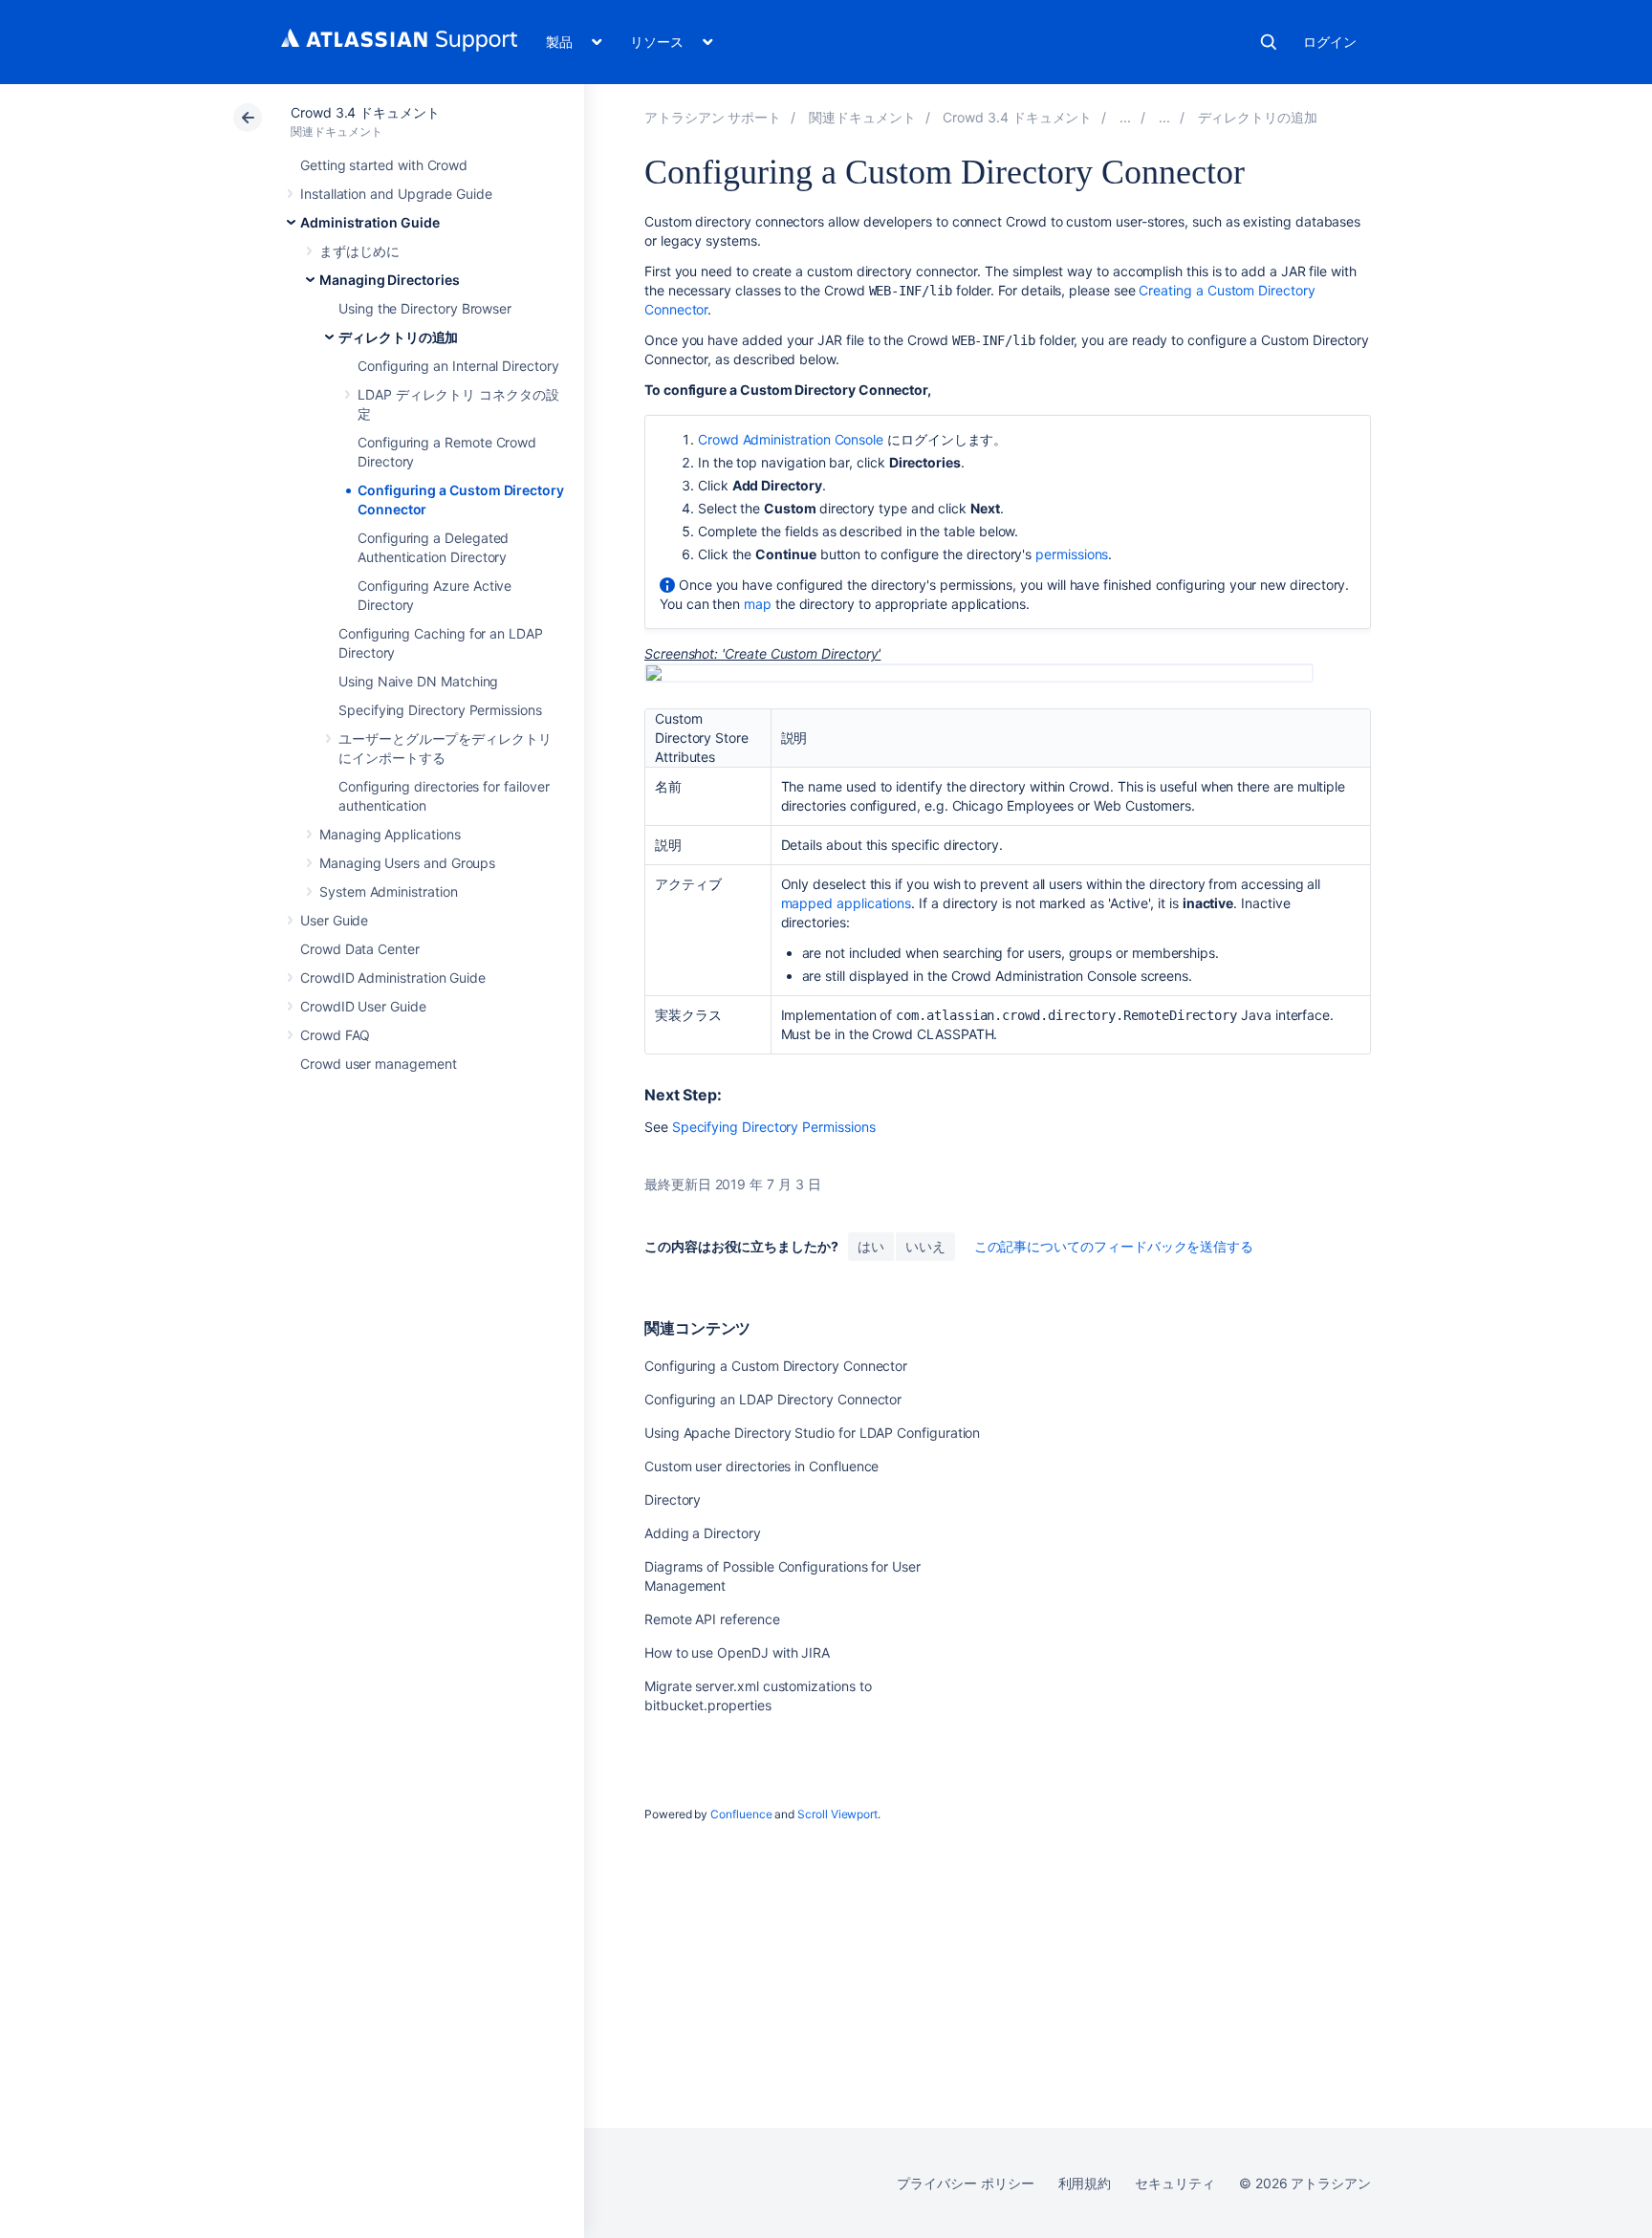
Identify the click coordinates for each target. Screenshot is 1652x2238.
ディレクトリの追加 (398, 337)
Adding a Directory (703, 1533)
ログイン (1330, 42)
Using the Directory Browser (425, 308)
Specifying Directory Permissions (440, 710)
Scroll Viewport (837, 1814)
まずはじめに (359, 251)
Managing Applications (390, 834)
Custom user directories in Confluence (761, 1466)
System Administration (389, 891)
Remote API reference (712, 1619)
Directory (673, 1499)
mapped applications (847, 903)
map (758, 604)
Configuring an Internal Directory (458, 366)
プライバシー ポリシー (965, 2183)
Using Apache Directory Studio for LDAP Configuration (812, 1433)
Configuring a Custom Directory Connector (776, 1366)
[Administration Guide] (1125, 117)
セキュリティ (1175, 2183)
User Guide (334, 920)
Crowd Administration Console (791, 439)
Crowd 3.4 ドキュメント (365, 112)
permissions (1072, 554)
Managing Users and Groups (407, 863)
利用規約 (1085, 2183)
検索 (1269, 42)
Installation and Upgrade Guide (396, 194)
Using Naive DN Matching (418, 681)
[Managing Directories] (1164, 117)
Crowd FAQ (335, 1035)
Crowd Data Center (360, 949)
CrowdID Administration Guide (393, 978)
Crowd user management (379, 1064)
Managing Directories (390, 280)
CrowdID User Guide (363, 1006)
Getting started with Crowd (384, 165)
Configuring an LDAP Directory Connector (773, 1399)
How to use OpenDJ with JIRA (737, 1652)
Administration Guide (370, 222)
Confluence (741, 1814)
